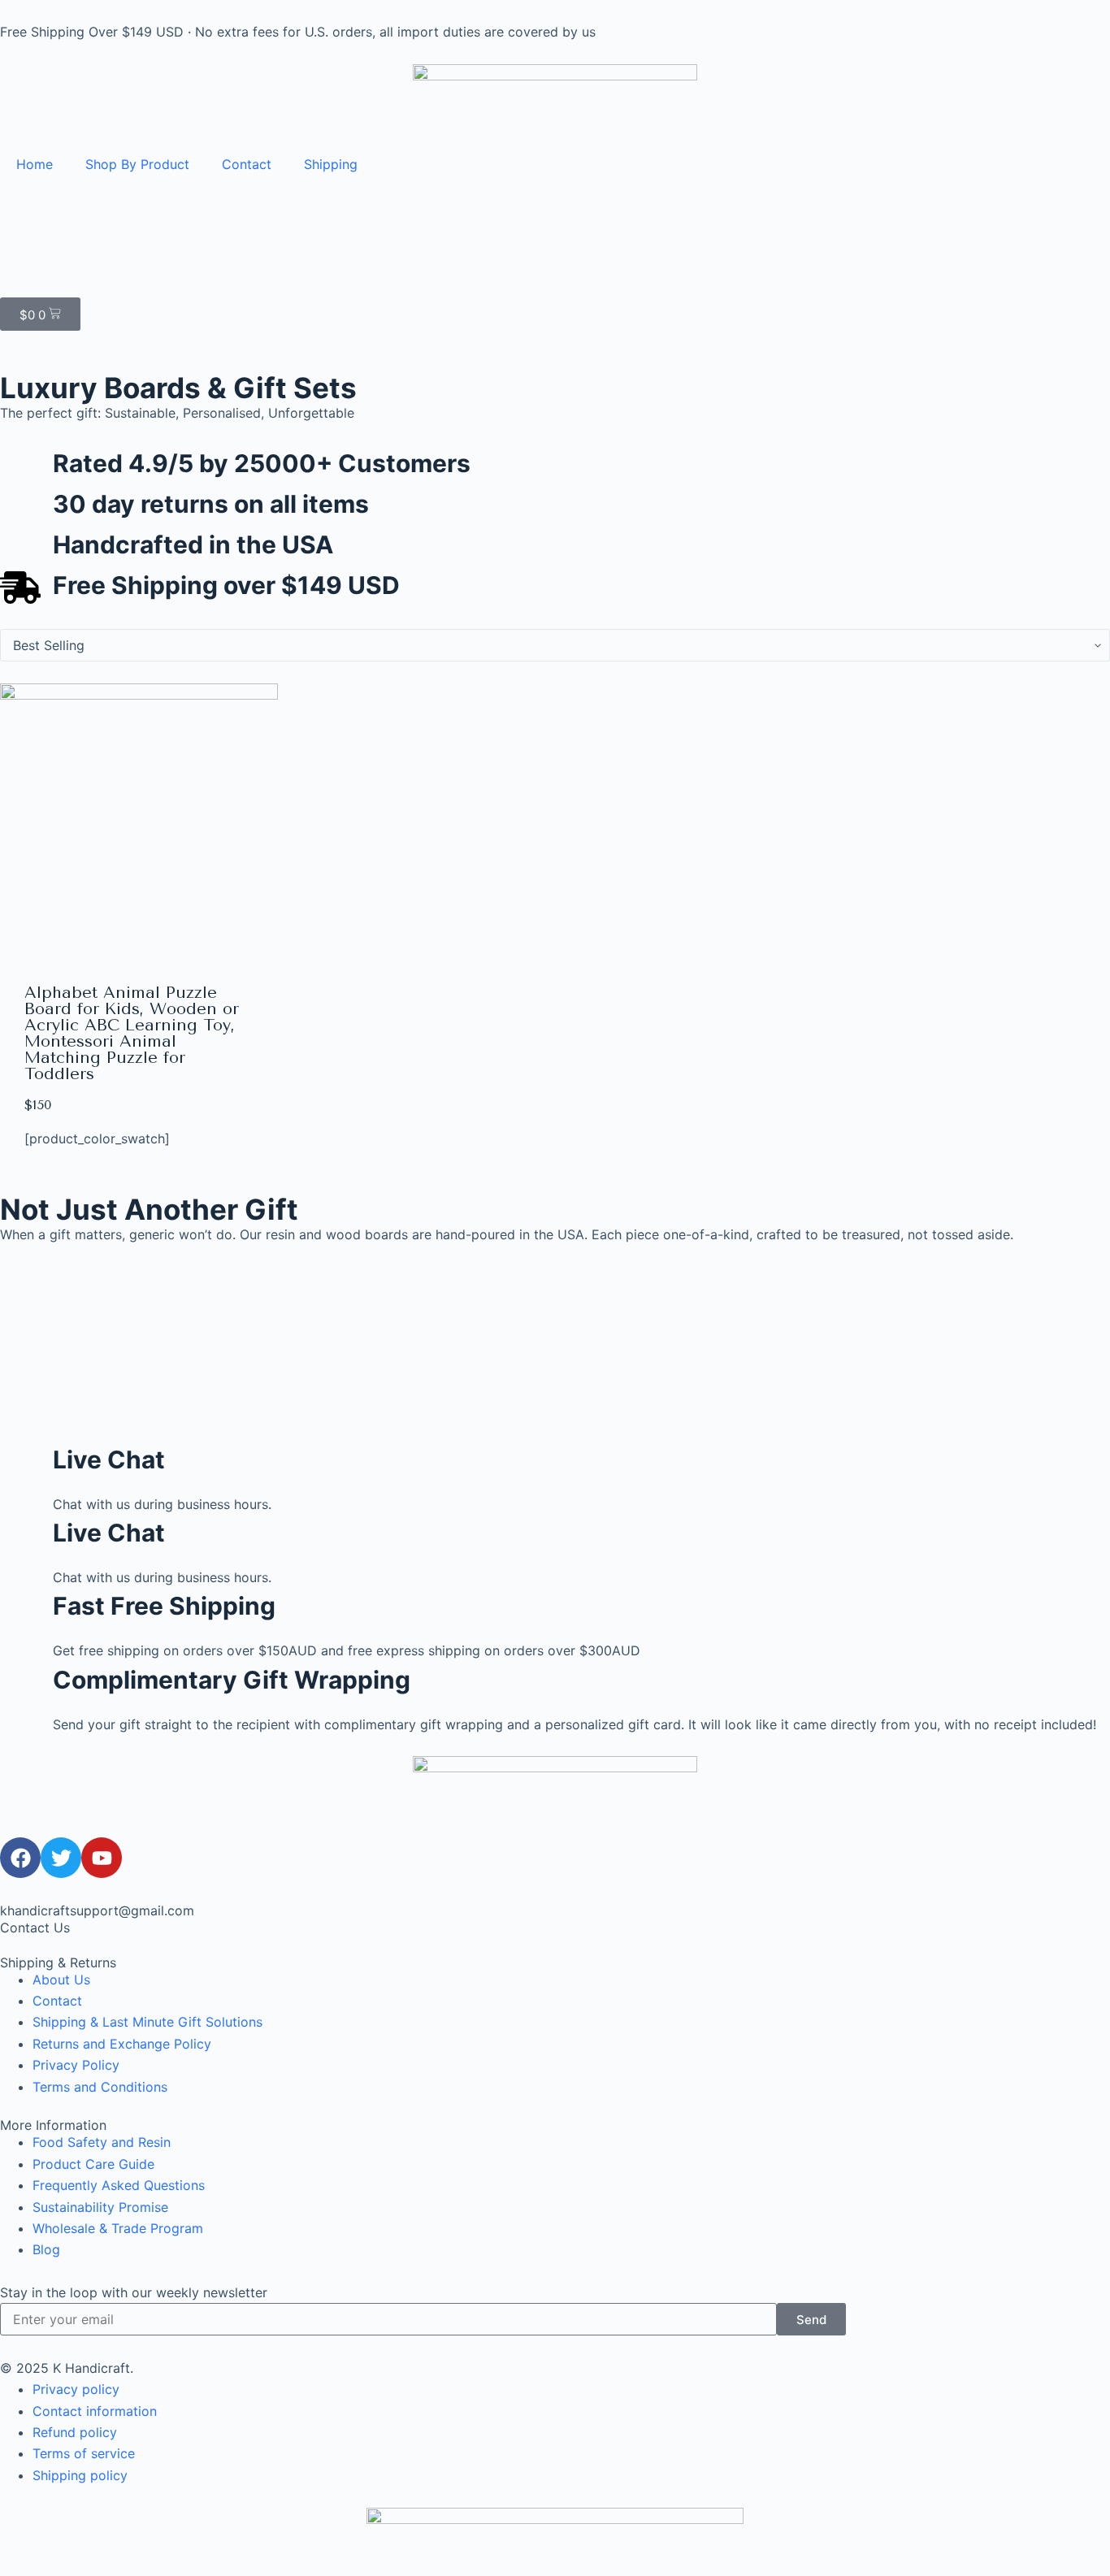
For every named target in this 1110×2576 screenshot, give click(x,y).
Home (35, 164)
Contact (247, 164)
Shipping (331, 164)
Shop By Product (137, 164)
